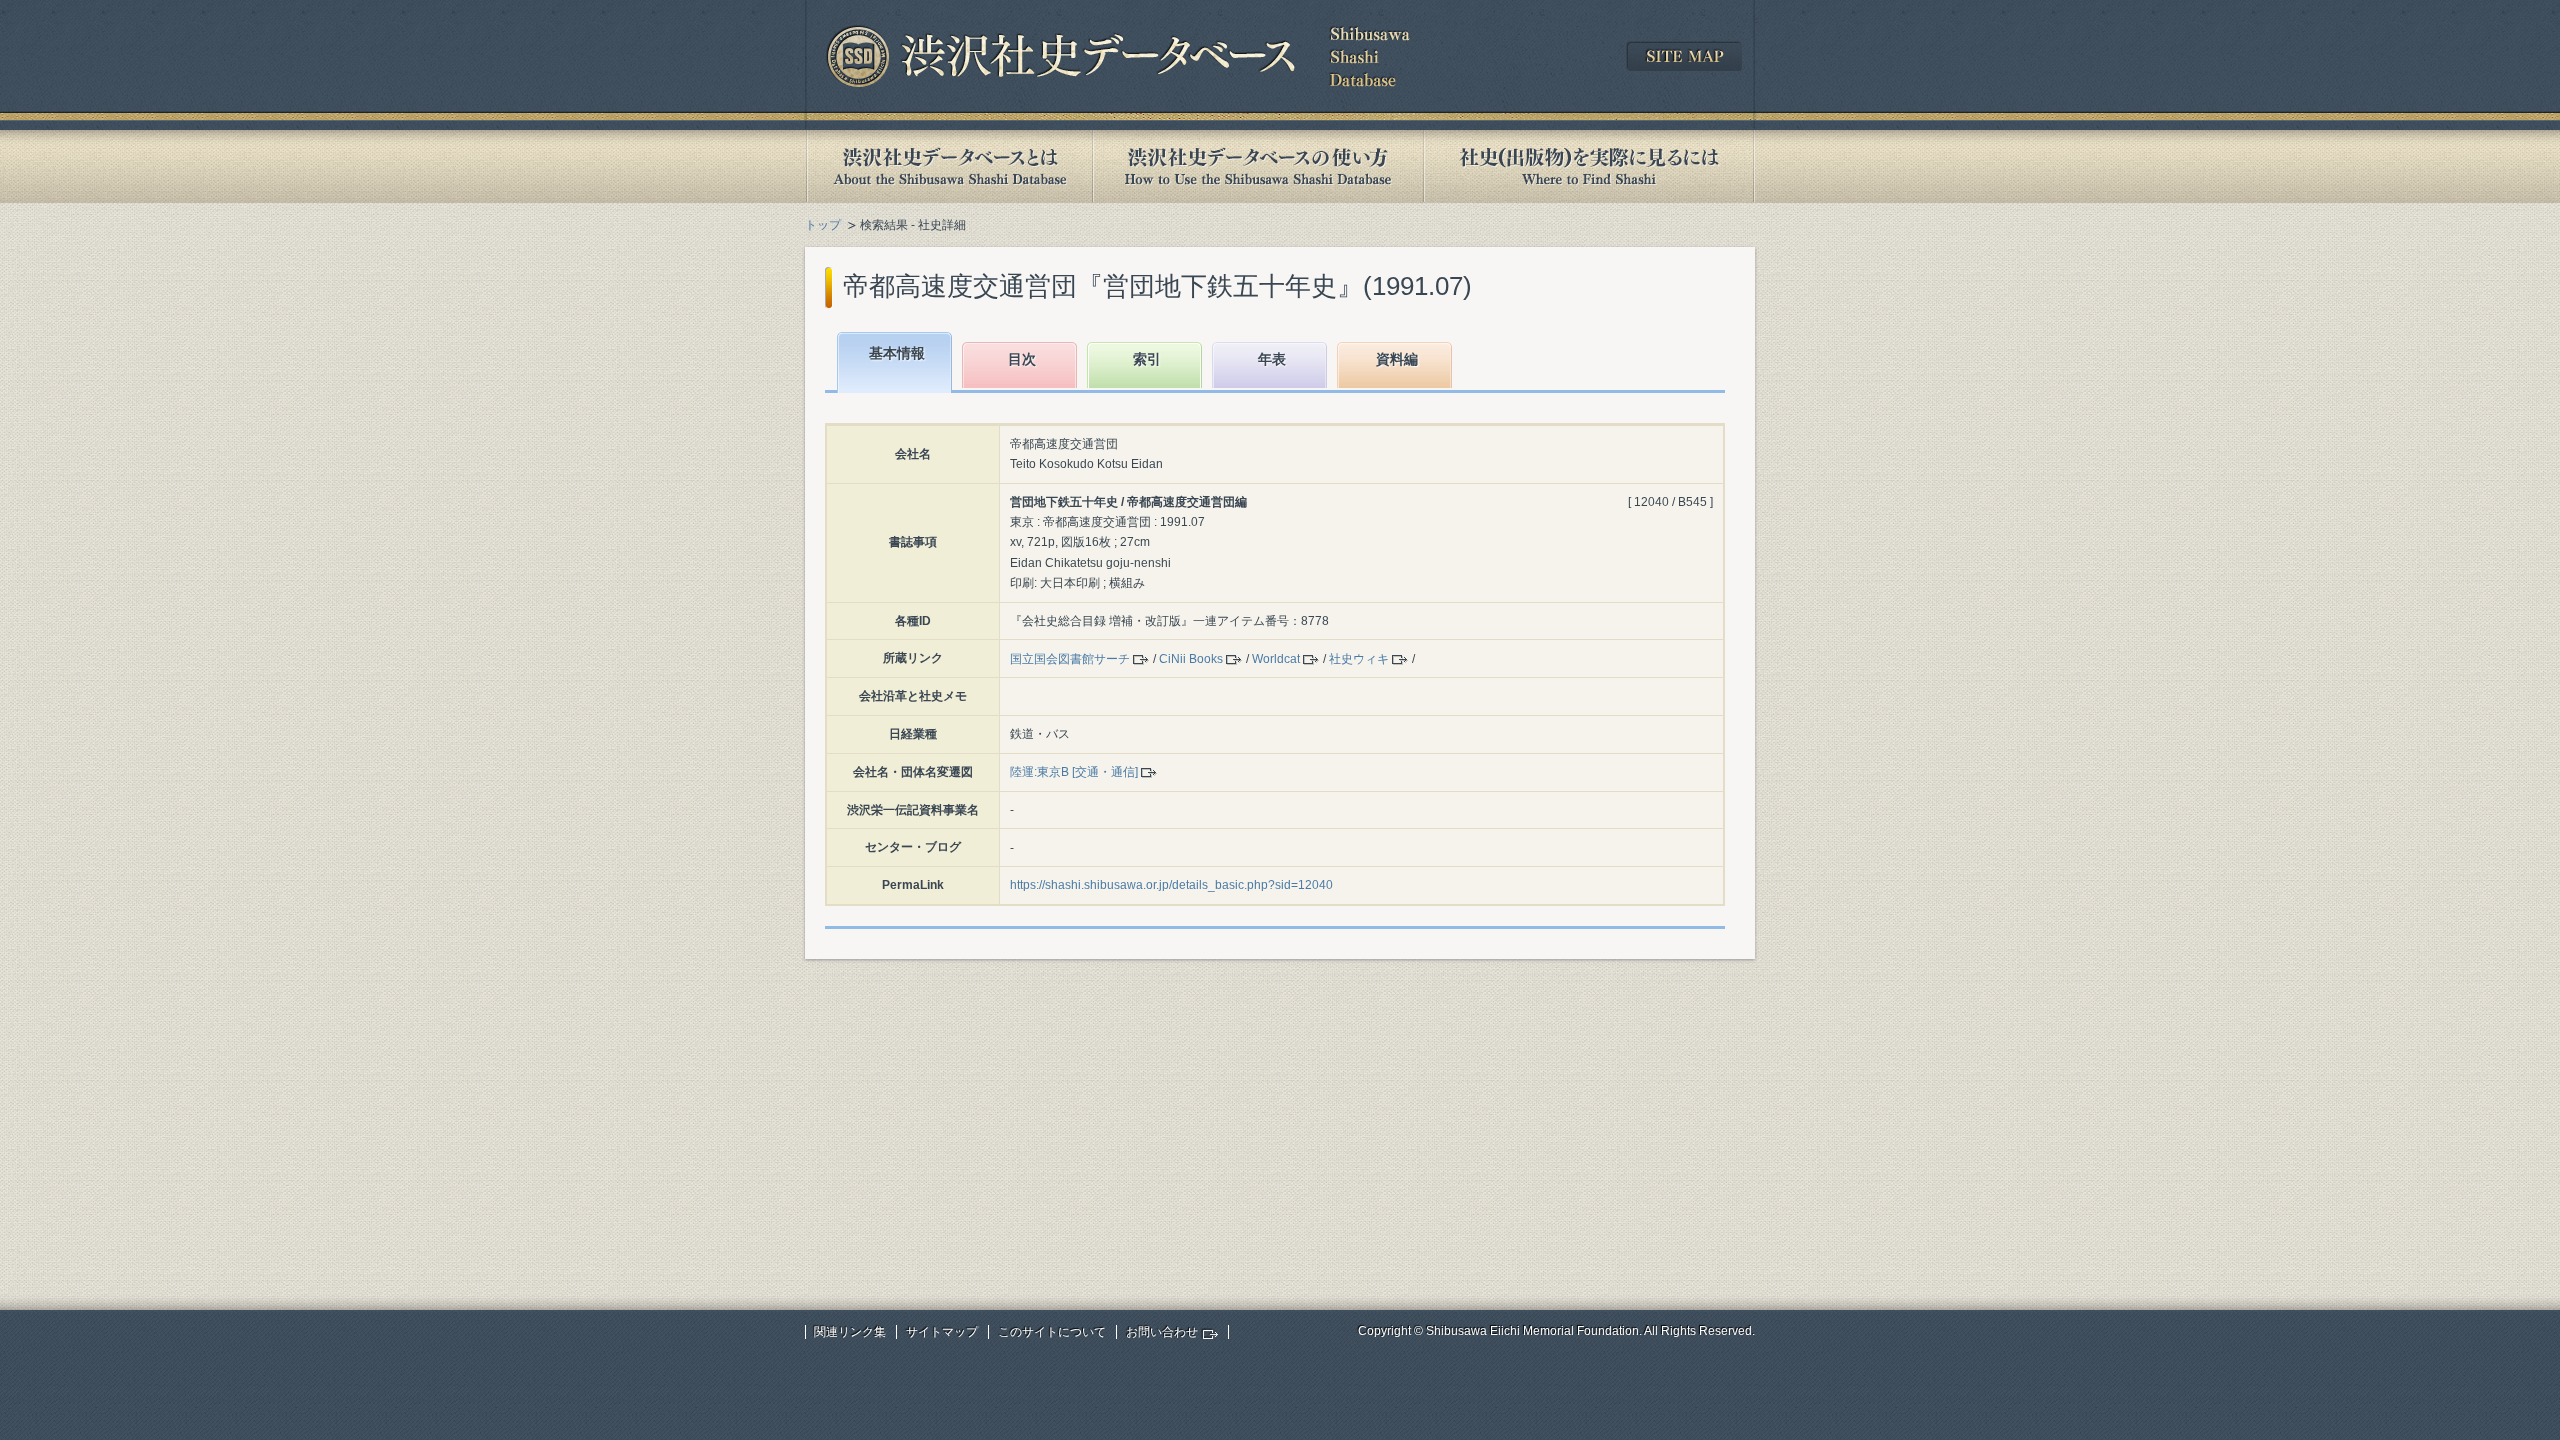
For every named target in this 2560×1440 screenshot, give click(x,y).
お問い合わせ (1162, 1332)
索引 (1147, 359)
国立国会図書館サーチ (1070, 659)
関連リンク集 (850, 1332)
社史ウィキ (1359, 659)
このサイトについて (1052, 1332)
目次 (1022, 359)
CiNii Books (1191, 659)
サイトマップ (942, 1332)
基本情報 (897, 353)
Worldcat (1276, 659)
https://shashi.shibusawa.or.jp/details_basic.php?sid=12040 (1171, 885)
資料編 (1397, 359)
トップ (823, 225)
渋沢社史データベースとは (948, 166)
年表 (1272, 359)
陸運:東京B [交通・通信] (1074, 772)
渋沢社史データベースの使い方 (1258, 166)
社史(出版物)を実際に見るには (1589, 166)
